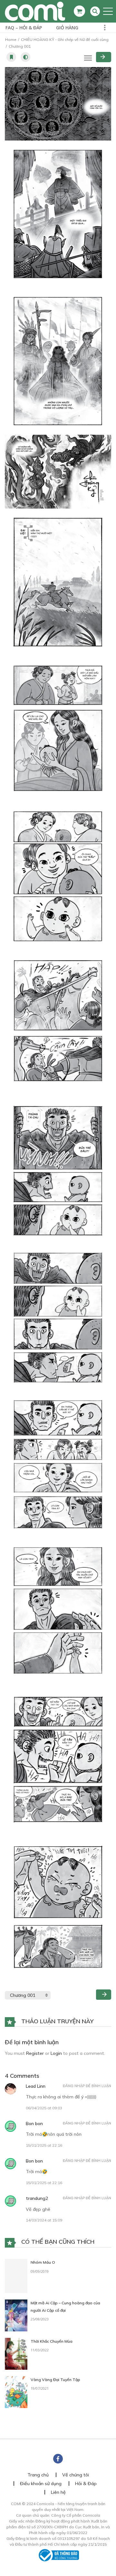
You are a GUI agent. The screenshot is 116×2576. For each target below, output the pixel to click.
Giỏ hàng (67, 28)
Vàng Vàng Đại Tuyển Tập (55, 2377)
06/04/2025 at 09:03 (44, 2108)
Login (56, 2053)
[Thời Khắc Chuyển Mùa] (16, 2351)
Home (11, 39)
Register (35, 2053)
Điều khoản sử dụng (41, 2481)
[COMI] (35, 11)
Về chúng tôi (76, 2472)
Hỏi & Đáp (86, 2481)
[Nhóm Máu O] (16, 2274)
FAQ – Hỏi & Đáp (24, 28)
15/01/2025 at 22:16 (44, 2145)
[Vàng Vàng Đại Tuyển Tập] (16, 2389)
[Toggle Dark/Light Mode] (25, 57)
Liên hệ (58, 2490)
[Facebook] (58, 2456)
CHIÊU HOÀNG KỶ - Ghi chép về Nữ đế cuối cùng (65, 39)
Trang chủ (38, 2472)
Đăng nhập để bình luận (87, 2086)
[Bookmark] (11, 57)
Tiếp (104, 57)
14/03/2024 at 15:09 (44, 2220)
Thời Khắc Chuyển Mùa (52, 2339)
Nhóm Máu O (43, 2262)
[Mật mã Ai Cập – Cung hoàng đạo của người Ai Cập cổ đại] (16, 2313)
